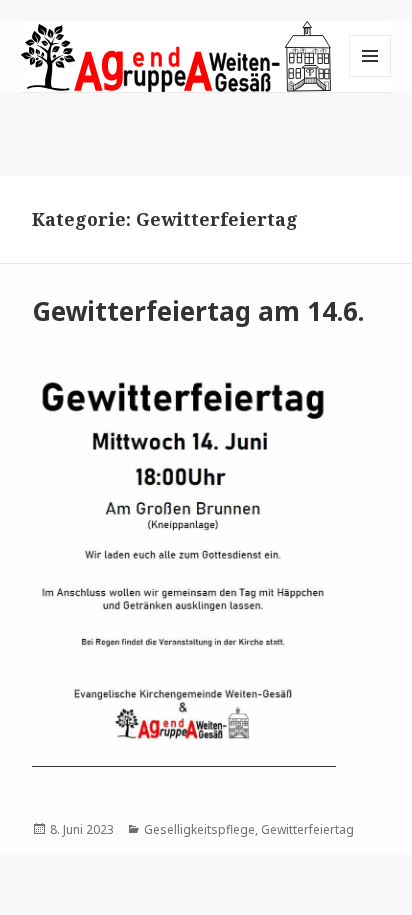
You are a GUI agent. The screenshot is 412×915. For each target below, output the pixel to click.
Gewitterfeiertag (307, 829)
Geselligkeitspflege (199, 829)
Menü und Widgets (370, 76)
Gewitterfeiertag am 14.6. (198, 311)
